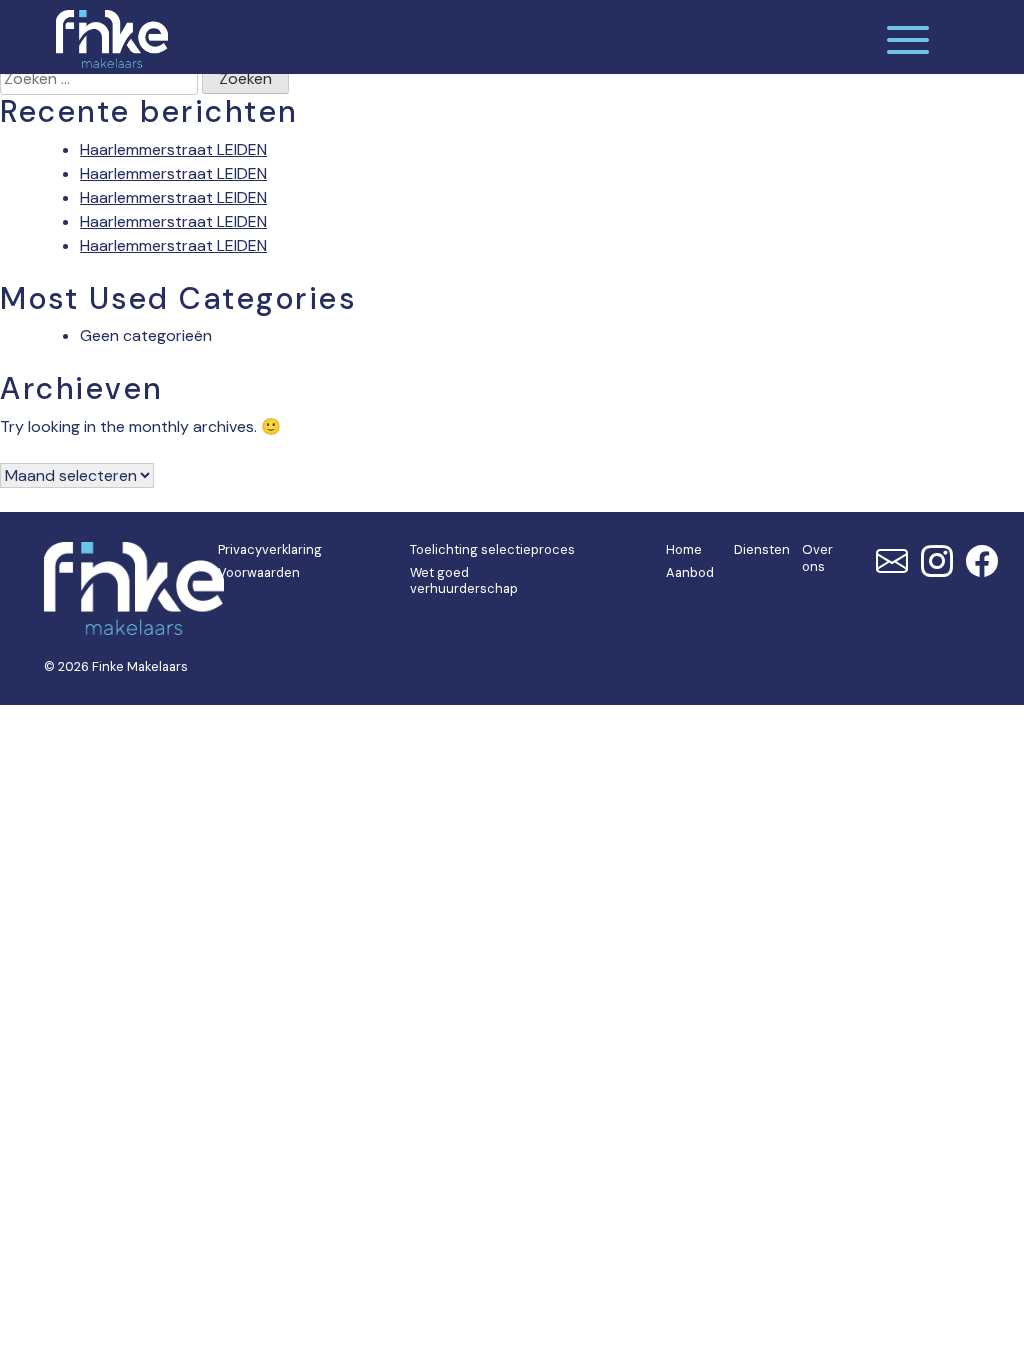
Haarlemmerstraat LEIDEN (173, 149)
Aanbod (690, 572)
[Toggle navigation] (908, 37)
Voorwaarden (259, 572)
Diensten (762, 549)
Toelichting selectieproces (492, 549)
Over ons (817, 558)
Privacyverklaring (270, 549)
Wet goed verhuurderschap (464, 581)
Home (684, 549)
